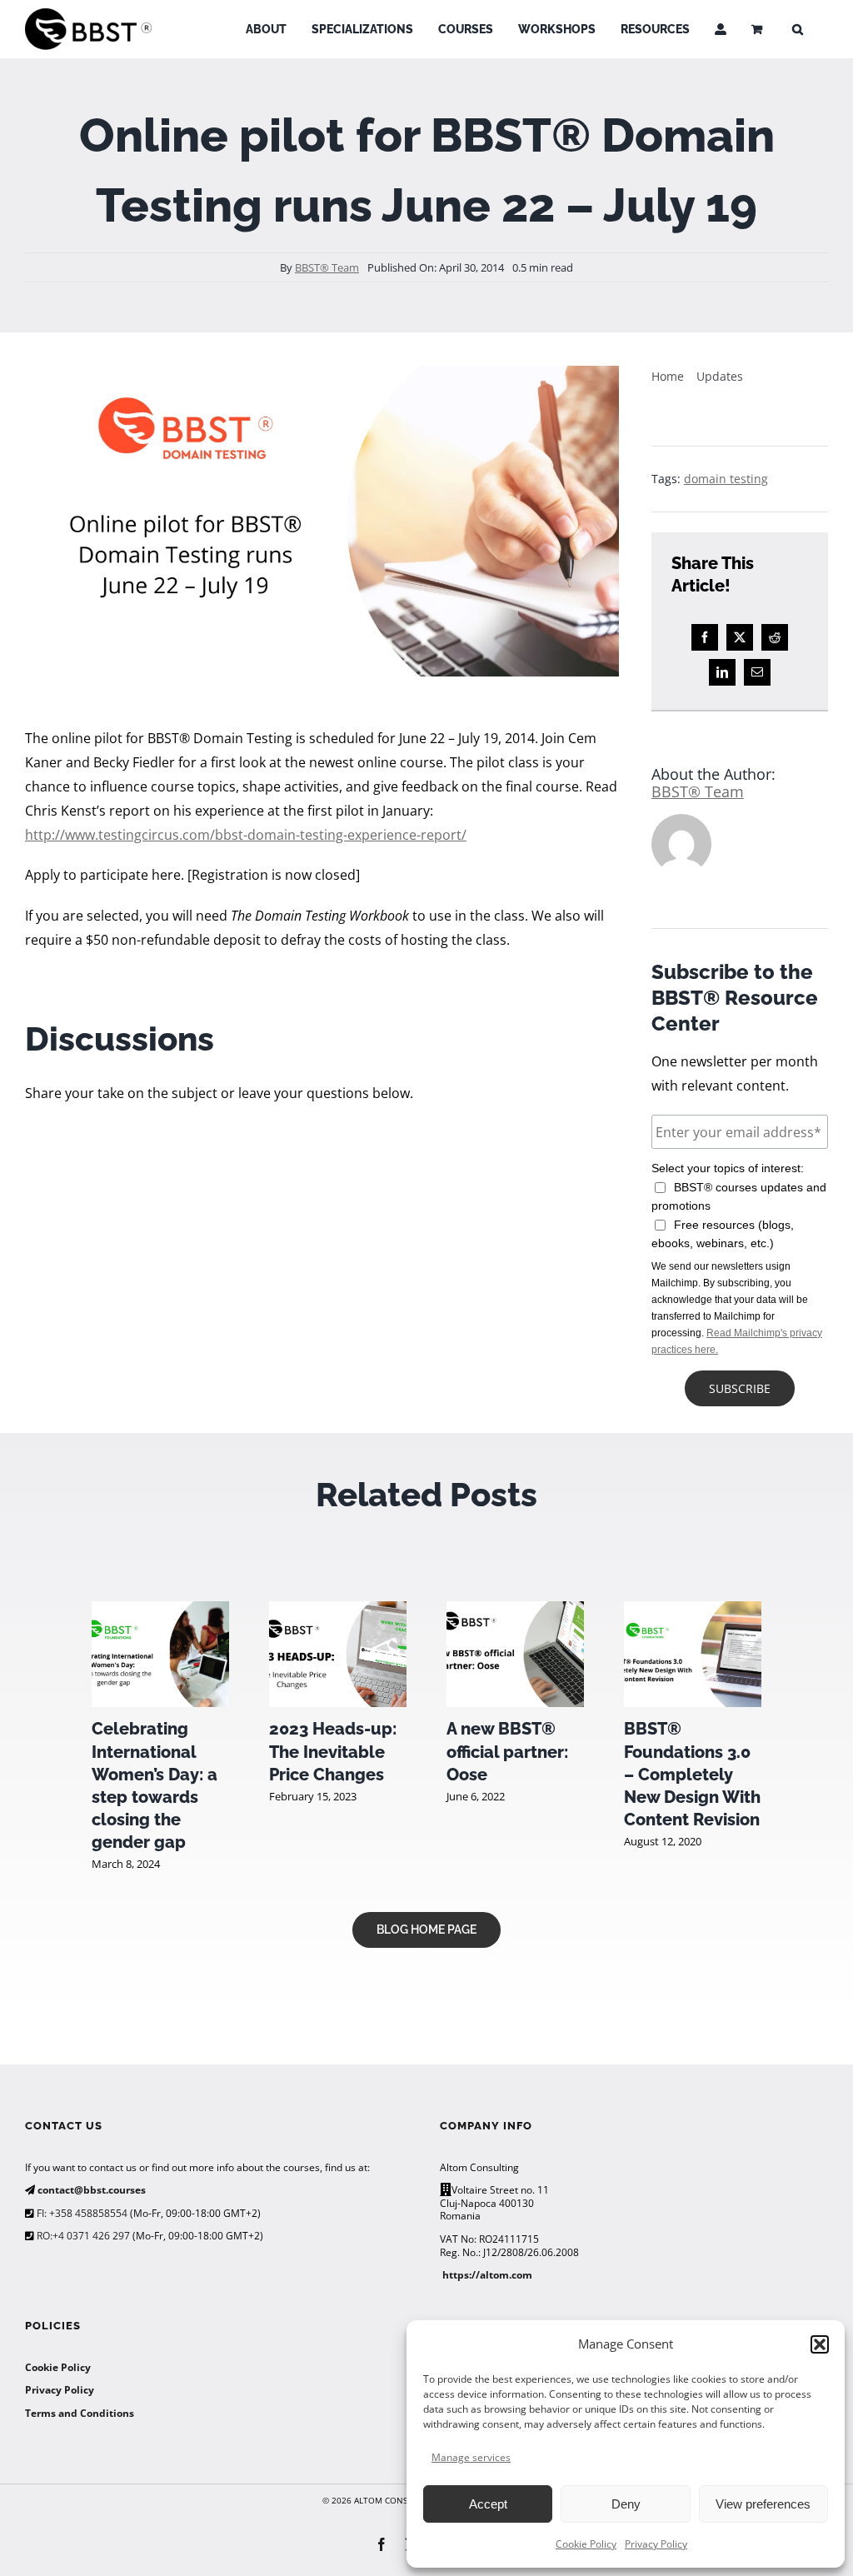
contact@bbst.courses (90, 2190)
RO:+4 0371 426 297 (82, 2236)
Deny (626, 2504)
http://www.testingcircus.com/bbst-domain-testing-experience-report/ (246, 835)
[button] (820, 2344)
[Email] (757, 672)
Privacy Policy (656, 2544)
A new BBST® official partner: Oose (507, 1751)
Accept (488, 2504)
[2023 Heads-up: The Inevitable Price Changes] (338, 1610)
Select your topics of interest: (728, 1168)
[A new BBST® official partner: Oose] (515, 1610)
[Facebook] (705, 637)
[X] (740, 637)
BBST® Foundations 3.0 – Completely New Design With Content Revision (692, 1774)
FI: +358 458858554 (81, 2213)
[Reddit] (775, 637)
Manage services (471, 2457)
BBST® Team (327, 267)
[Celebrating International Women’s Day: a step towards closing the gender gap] (160, 1610)
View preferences (763, 2504)
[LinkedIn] (722, 672)
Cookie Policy (586, 2544)
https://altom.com (487, 2275)
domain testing (726, 479)
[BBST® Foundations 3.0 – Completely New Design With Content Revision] (693, 1610)
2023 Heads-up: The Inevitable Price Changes (333, 1751)
